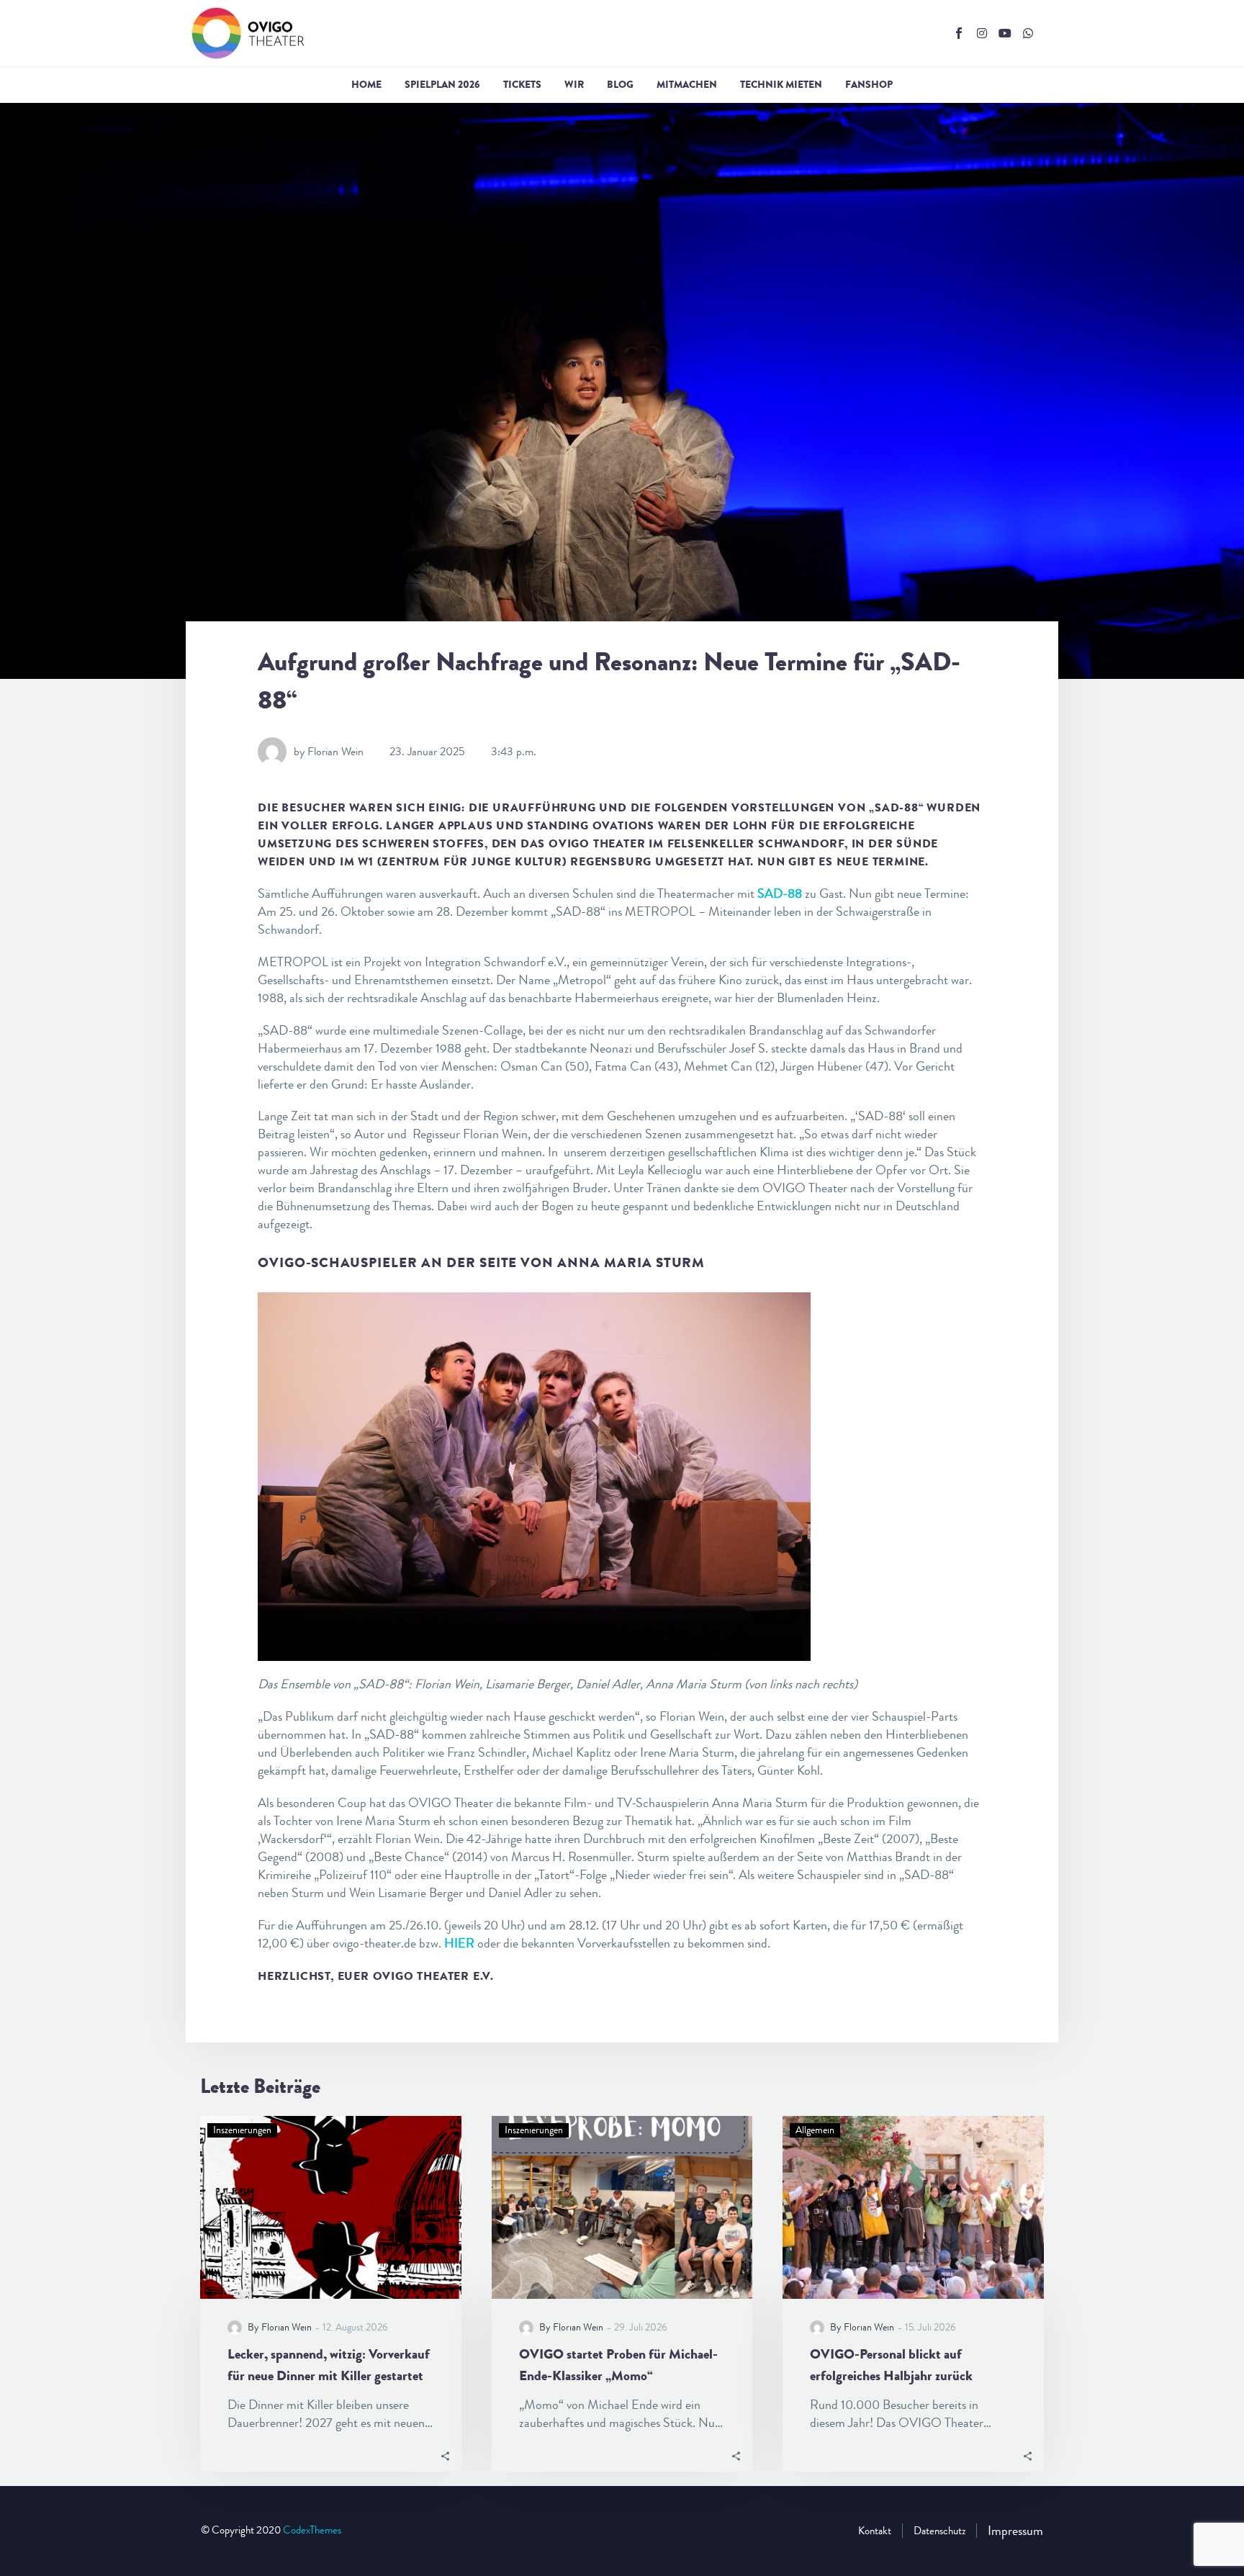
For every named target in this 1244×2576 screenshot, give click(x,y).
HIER (459, 1943)
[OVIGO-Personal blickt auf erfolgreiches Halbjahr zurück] (913, 2207)
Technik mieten (781, 84)
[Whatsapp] (1028, 33)
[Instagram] (982, 33)
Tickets (522, 84)
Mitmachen (687, 84)
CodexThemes (312, 2530)
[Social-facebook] (959, 33)
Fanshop (869, 84)
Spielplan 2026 (442, 84)
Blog (620, 84)
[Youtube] (1005, 33)
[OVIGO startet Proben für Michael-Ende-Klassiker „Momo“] (622, 2207)
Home (366, 84)
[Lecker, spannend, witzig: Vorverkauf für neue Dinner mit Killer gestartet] (331, 2207)
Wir (574, 84)
